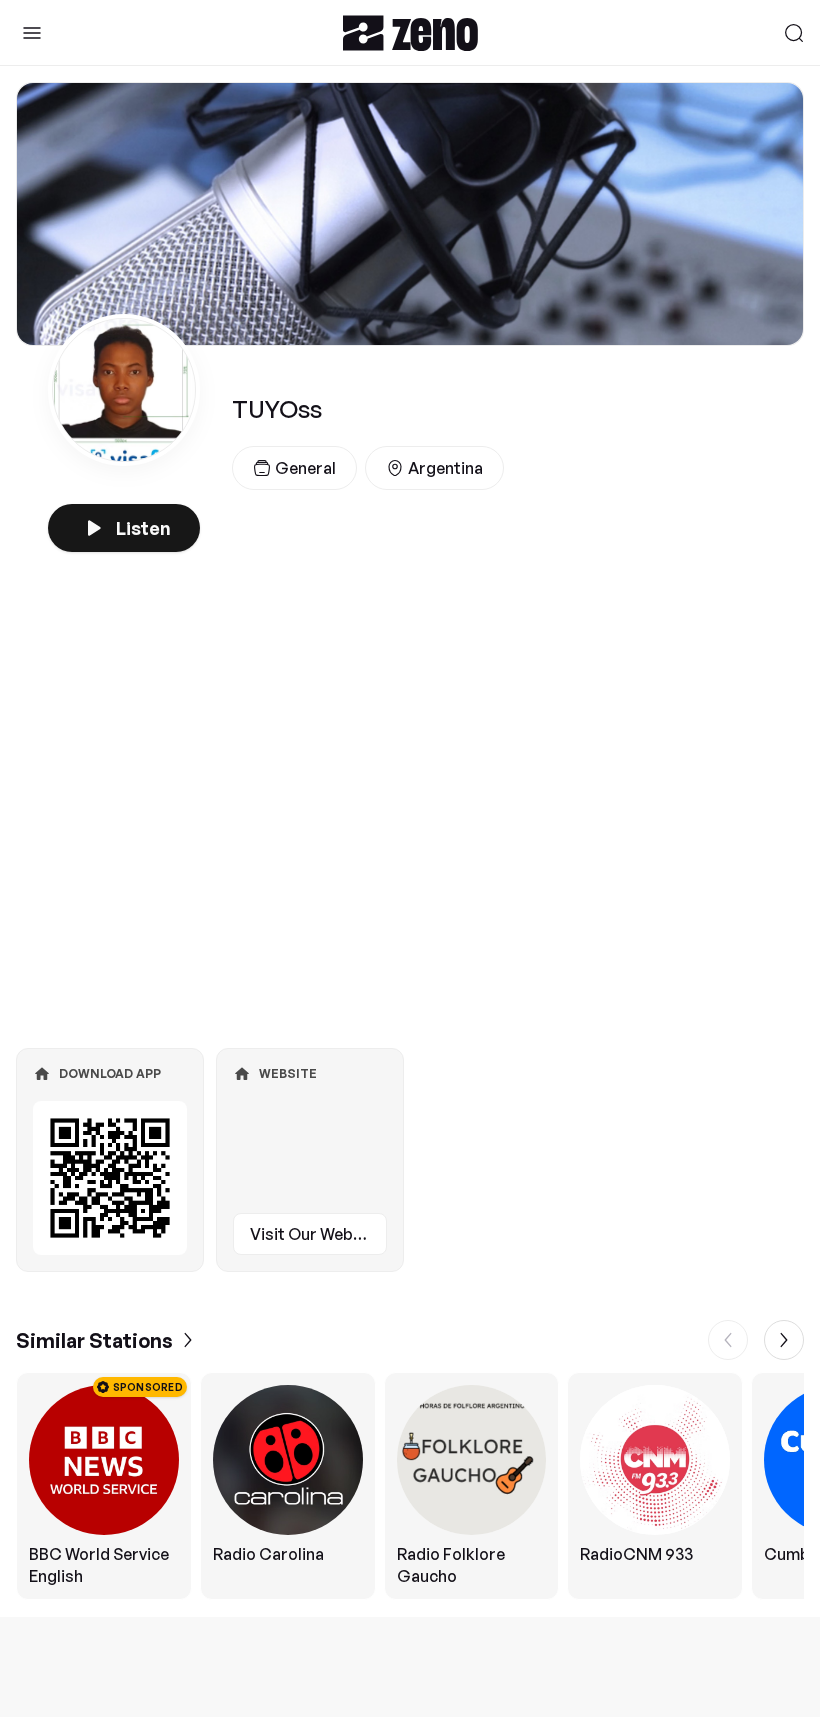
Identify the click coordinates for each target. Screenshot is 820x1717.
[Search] (794, 33)
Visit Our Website (316, 1234)
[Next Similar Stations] (784, 1340)
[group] (410, 1486)
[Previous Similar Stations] (728, 1340)
